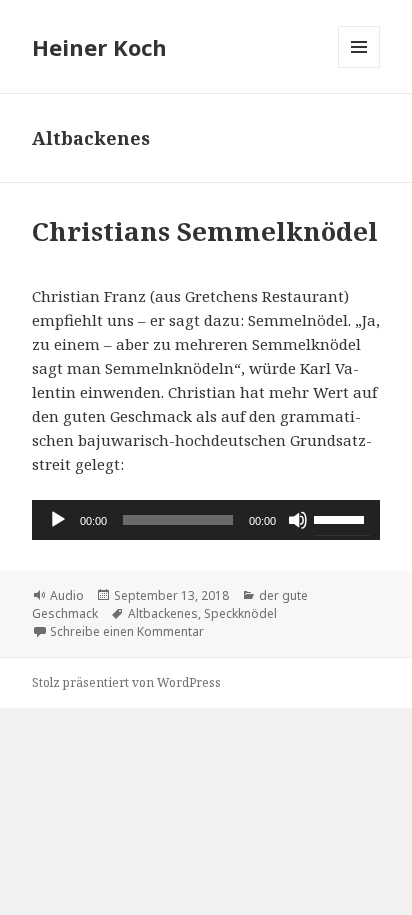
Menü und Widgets (359, 67)
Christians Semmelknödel (205, 231)
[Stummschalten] (298, 520)
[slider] (342, 518)
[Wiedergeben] (58, 520)
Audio (67, 595)
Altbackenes (163, 613)
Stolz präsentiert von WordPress (126, 682)
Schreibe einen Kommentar (127, 631)
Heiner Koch (99, 47)
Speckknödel (240, 613)
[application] (206, 520)
